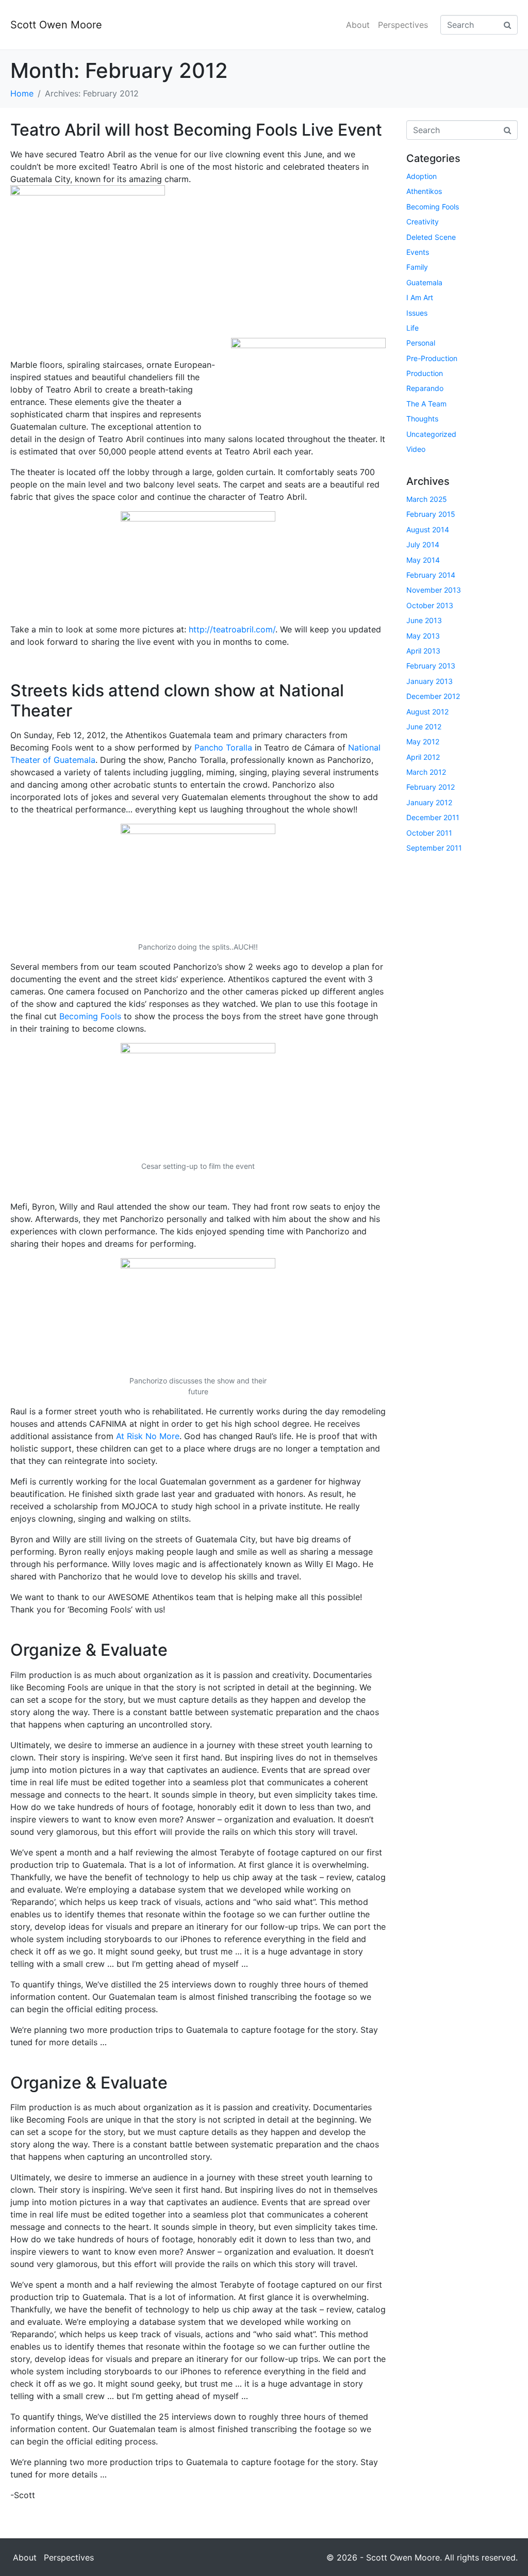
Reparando (425, 388)
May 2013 (423, 636)
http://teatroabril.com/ (232, 629)
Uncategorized (431, 434)
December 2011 (433, 817)
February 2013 (431, 666)
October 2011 (429, 833)
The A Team (426, 404)
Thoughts (422, 419)
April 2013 (423, 651)
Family (417, 267)
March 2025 (427, 499)
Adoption (422, 176)
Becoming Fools (90, 1016)
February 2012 (431, 787)
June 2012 (424, 727)
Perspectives (403, 25)
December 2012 (433, 696)
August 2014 (428, 529)
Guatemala (424, 282)
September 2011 (434, 848)
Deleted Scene (431, 237)
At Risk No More (148, 1436)
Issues (417, 313)
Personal (421, 343)
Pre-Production (432, 358)
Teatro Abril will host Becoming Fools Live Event (196, 130)
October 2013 (430, 605)
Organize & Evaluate (89, 1650)
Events (418, 252)
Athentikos (424, 191)
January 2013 (430, 681)
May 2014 (423, 560)
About (358, 25)
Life (412, 328)
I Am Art (420, 297)
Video (416, 449)
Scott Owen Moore (56, 25)
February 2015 (431, 514)
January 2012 (429, 802)
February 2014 (431, 575)
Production (425, 373)
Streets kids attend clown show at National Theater (177, 700)
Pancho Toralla (223, 747)
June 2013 (424, 620)
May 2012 (423, 741)
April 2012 (423, 757)
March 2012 (426, 772)
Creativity (423, 222)
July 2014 (423, 544)
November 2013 (434, 590)
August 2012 (427, 712)
